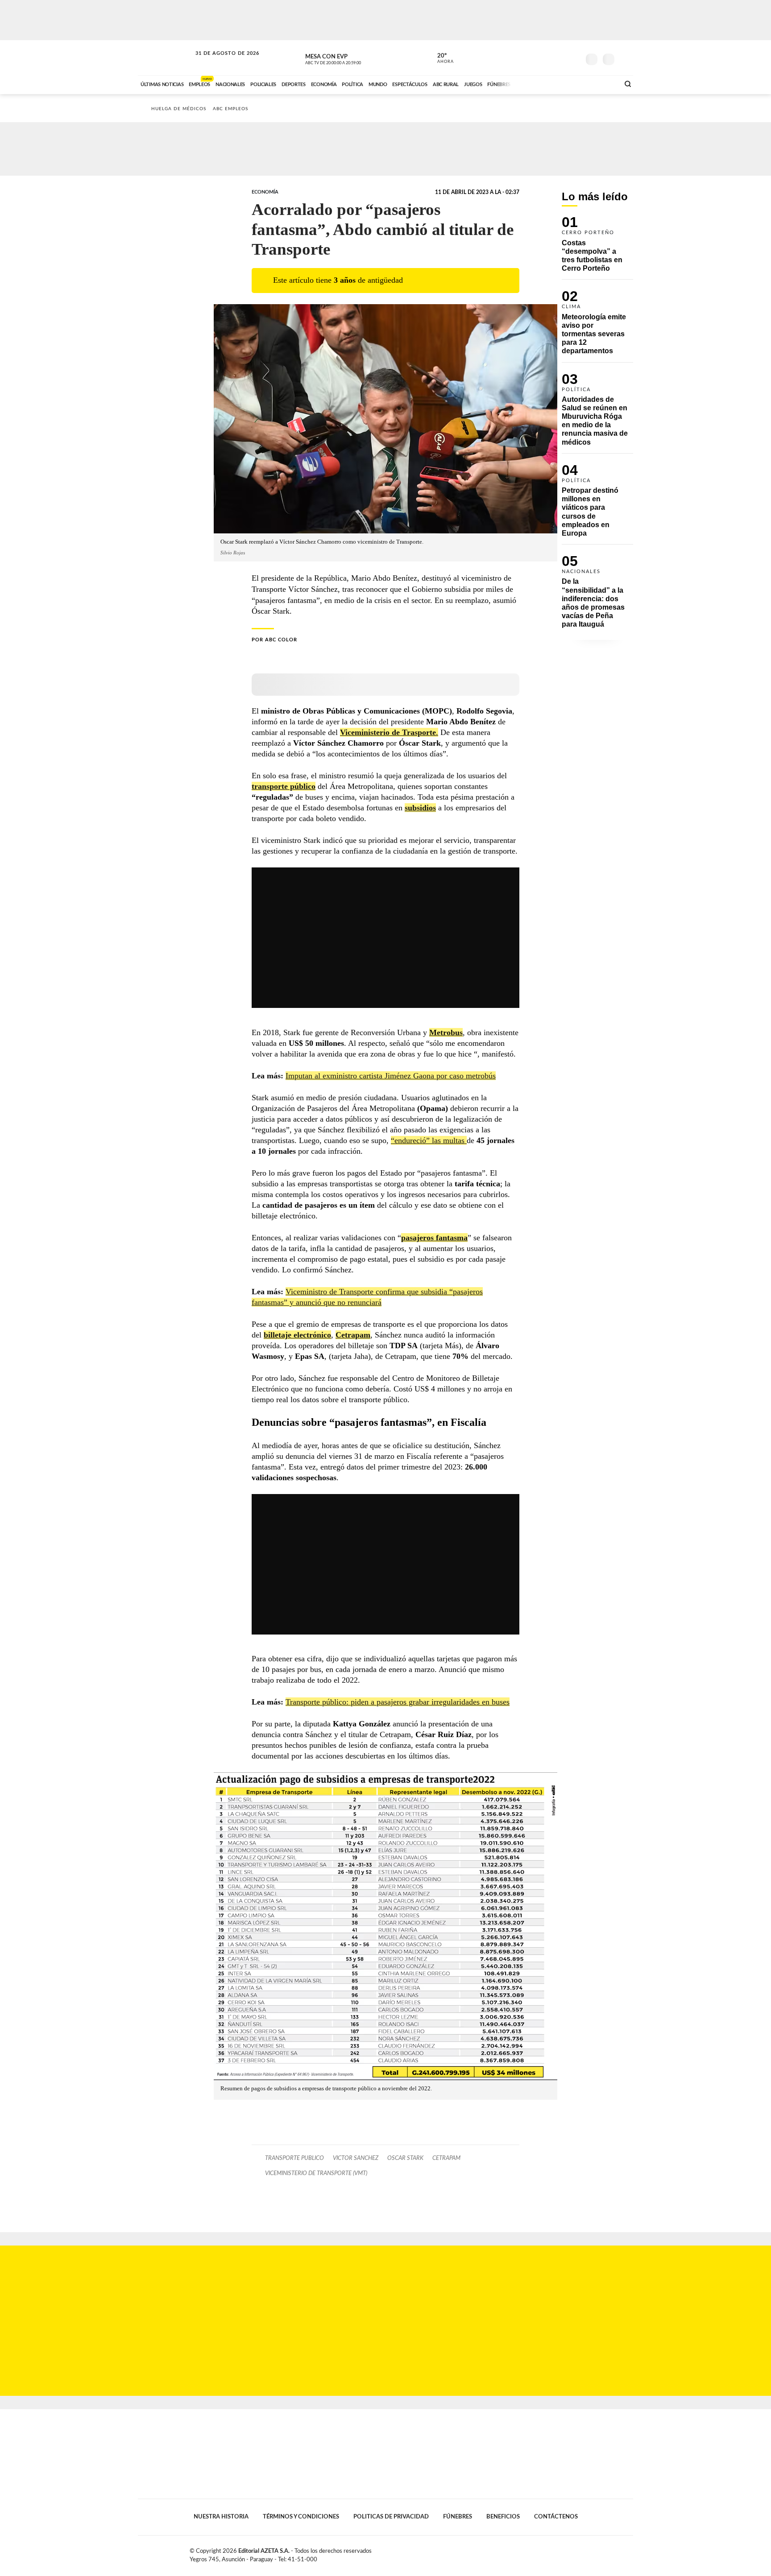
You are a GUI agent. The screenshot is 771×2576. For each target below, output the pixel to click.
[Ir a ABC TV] (541, 83)
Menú (625, 58)
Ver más (597, 248)
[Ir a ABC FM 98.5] (601, 83)
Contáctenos (556, 2517)
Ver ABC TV (350, 58)
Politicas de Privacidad (391, 2517)
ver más (440, 58)
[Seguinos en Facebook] (533, 58)
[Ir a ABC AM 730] (565, 83)
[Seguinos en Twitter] (547, 58)
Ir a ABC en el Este (219, 62)
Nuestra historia (221, 2517)
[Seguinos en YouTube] (560, 58)
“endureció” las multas (429, 1140)
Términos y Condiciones (301, 2517)
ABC (166, 58)
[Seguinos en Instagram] (573, 58)
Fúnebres (458, 2517)
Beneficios (503, 2517)
